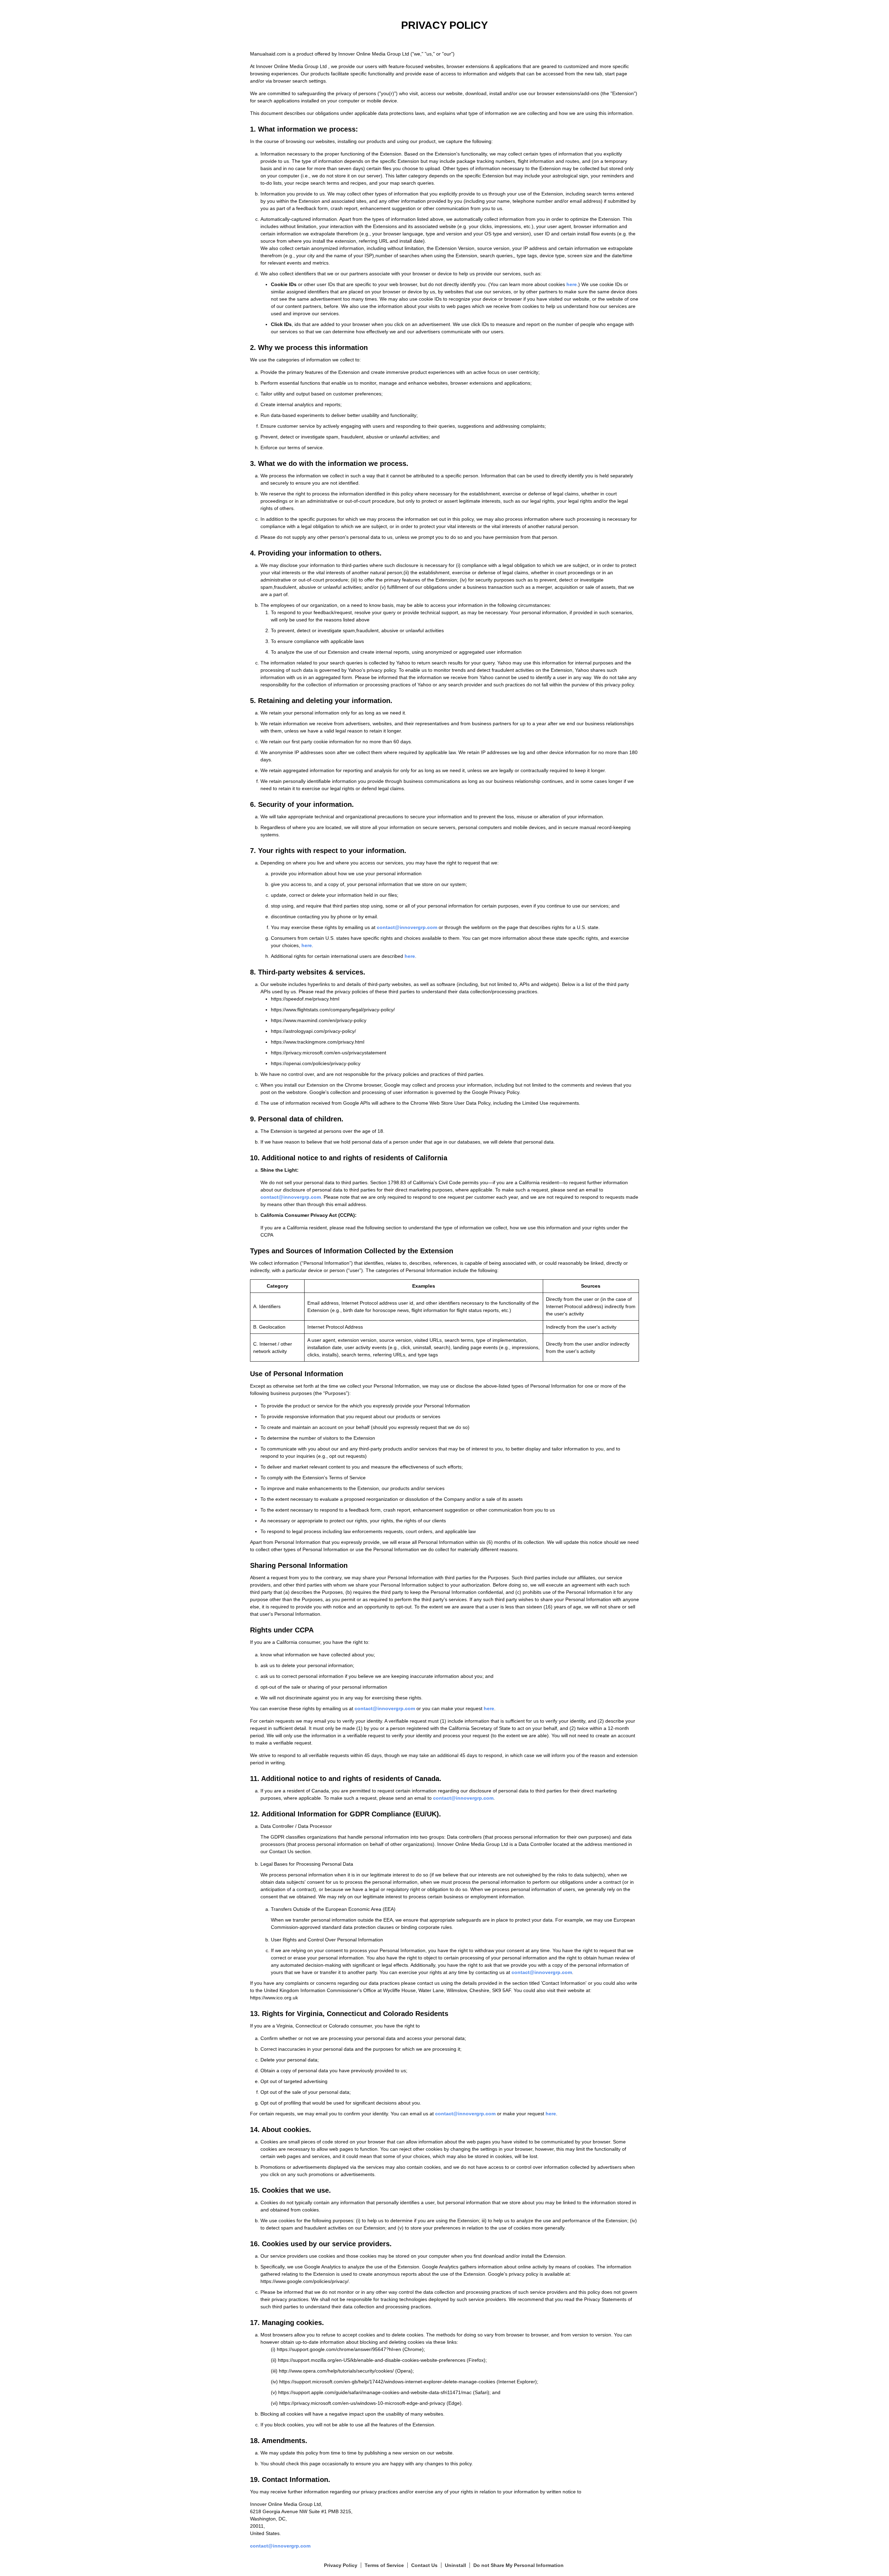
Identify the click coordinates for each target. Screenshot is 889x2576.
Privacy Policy (341, 2565)
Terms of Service (384, 2565)
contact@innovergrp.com (407, 927)
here (572, 284)
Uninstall (455, 2565)
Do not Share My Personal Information (518, 2565)
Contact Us (424, 2565)
